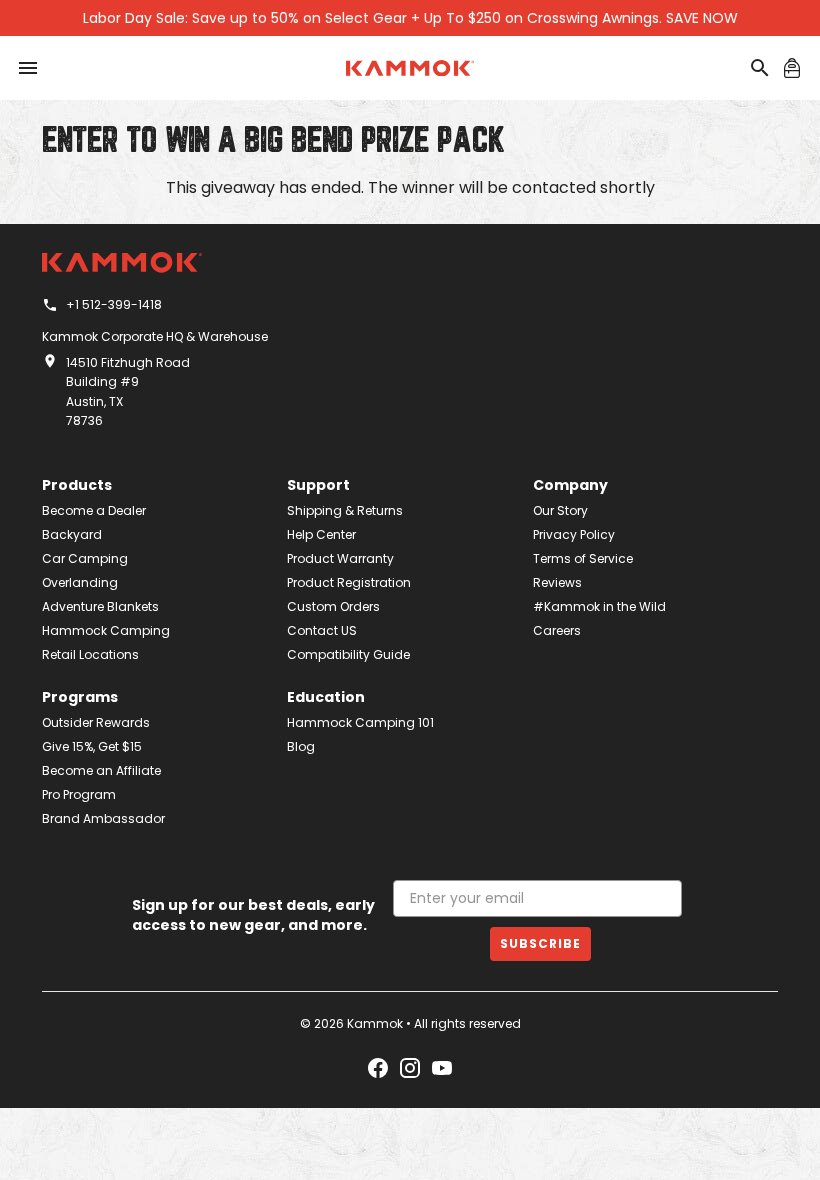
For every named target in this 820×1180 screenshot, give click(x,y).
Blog (301, 746)
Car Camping (85, 558)
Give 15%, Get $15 (92, 746)
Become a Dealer (94, 510)
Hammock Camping (106, 630)
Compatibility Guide (348, 654)
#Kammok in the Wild (599, 606)
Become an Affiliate (101, 770)
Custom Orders (333, 606)
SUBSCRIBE (540, 943)
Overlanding (80, 582)
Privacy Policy (574, 534)
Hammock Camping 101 (360, 722)
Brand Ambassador (103, 818)
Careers (557, 630)
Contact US (322, 630)
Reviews (557, 582)
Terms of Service (583, 558)
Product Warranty (340, 558)
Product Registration (349, 582)
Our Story (560, 510)
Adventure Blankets (100, 606)
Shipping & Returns (345, 510)
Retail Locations (90, 654)
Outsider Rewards (96, 722)
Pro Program (79, 794)
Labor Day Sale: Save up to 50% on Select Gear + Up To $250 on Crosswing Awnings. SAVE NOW (410, 18)
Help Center (321, 534)
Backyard (72, 534)
